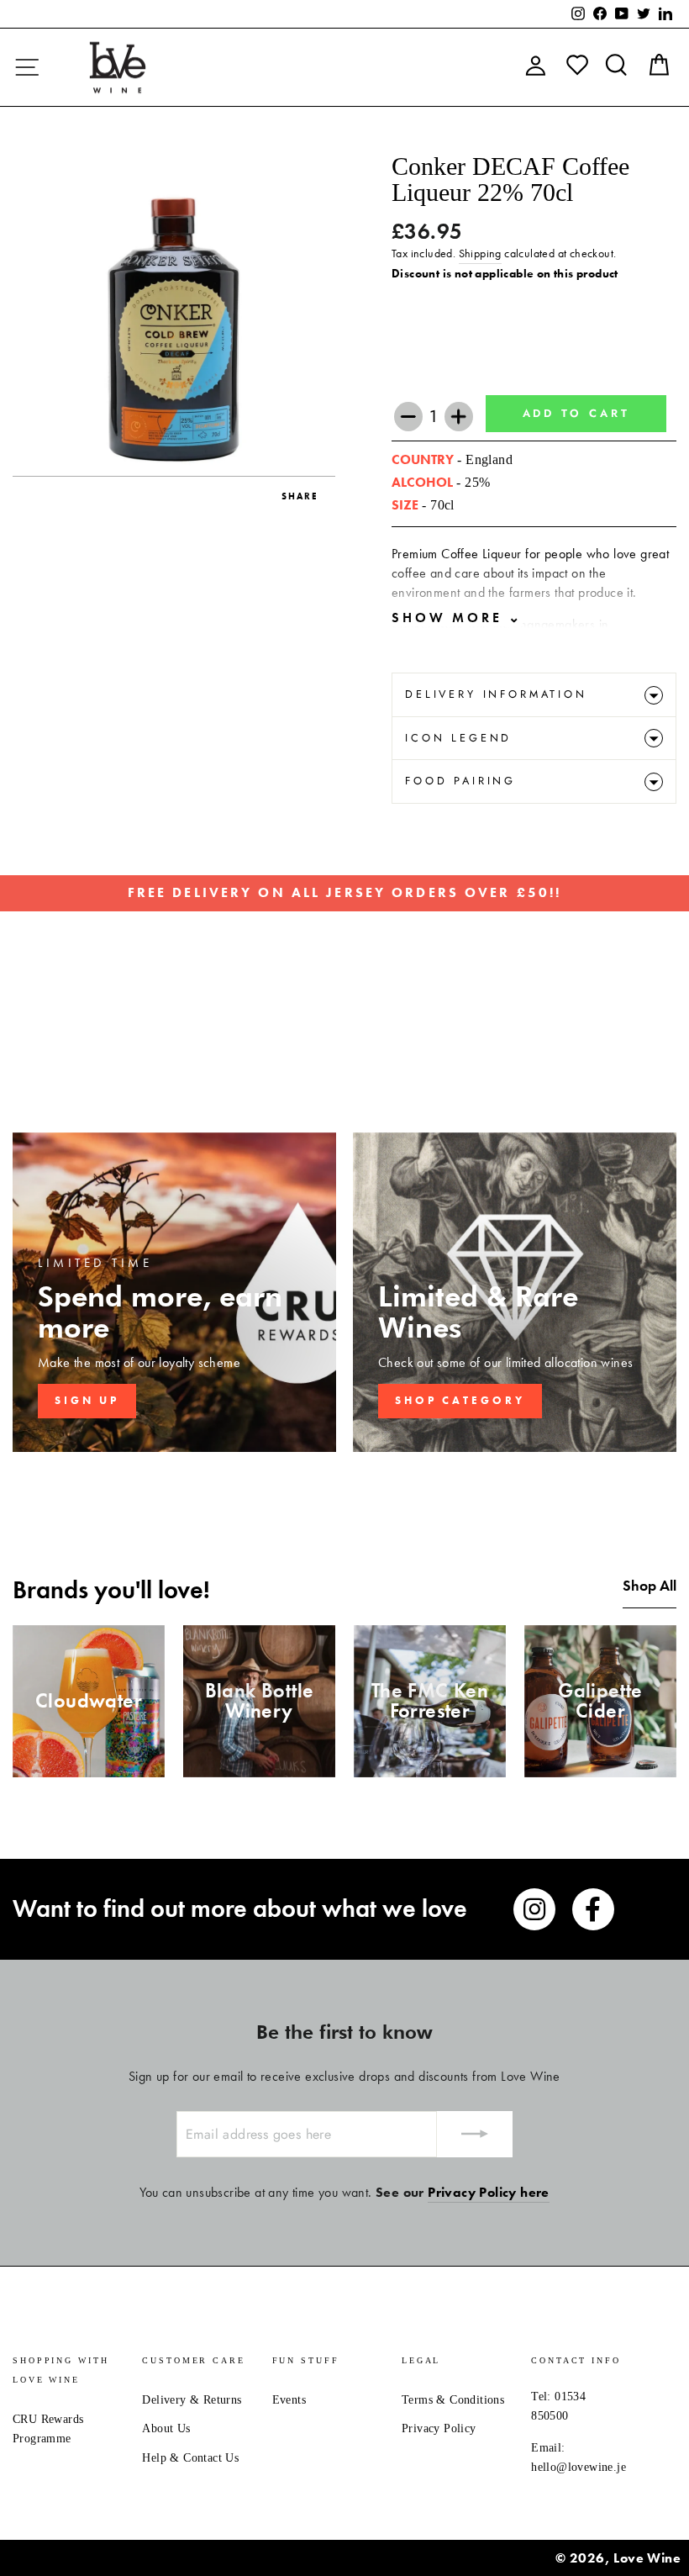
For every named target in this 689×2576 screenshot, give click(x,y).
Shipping (480, 253)
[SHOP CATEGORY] (515, 1292)
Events (289, 2400)
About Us (166, 2428)
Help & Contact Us (190, 2458)
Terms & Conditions (453, 2400)
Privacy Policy (439, 2428)
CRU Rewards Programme (48, 2429)
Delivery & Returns (192, 2400)
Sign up (87, 1400)
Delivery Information (496, 694)
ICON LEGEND (458, 738)
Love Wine (647, 2558)
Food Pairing (460, 781)
